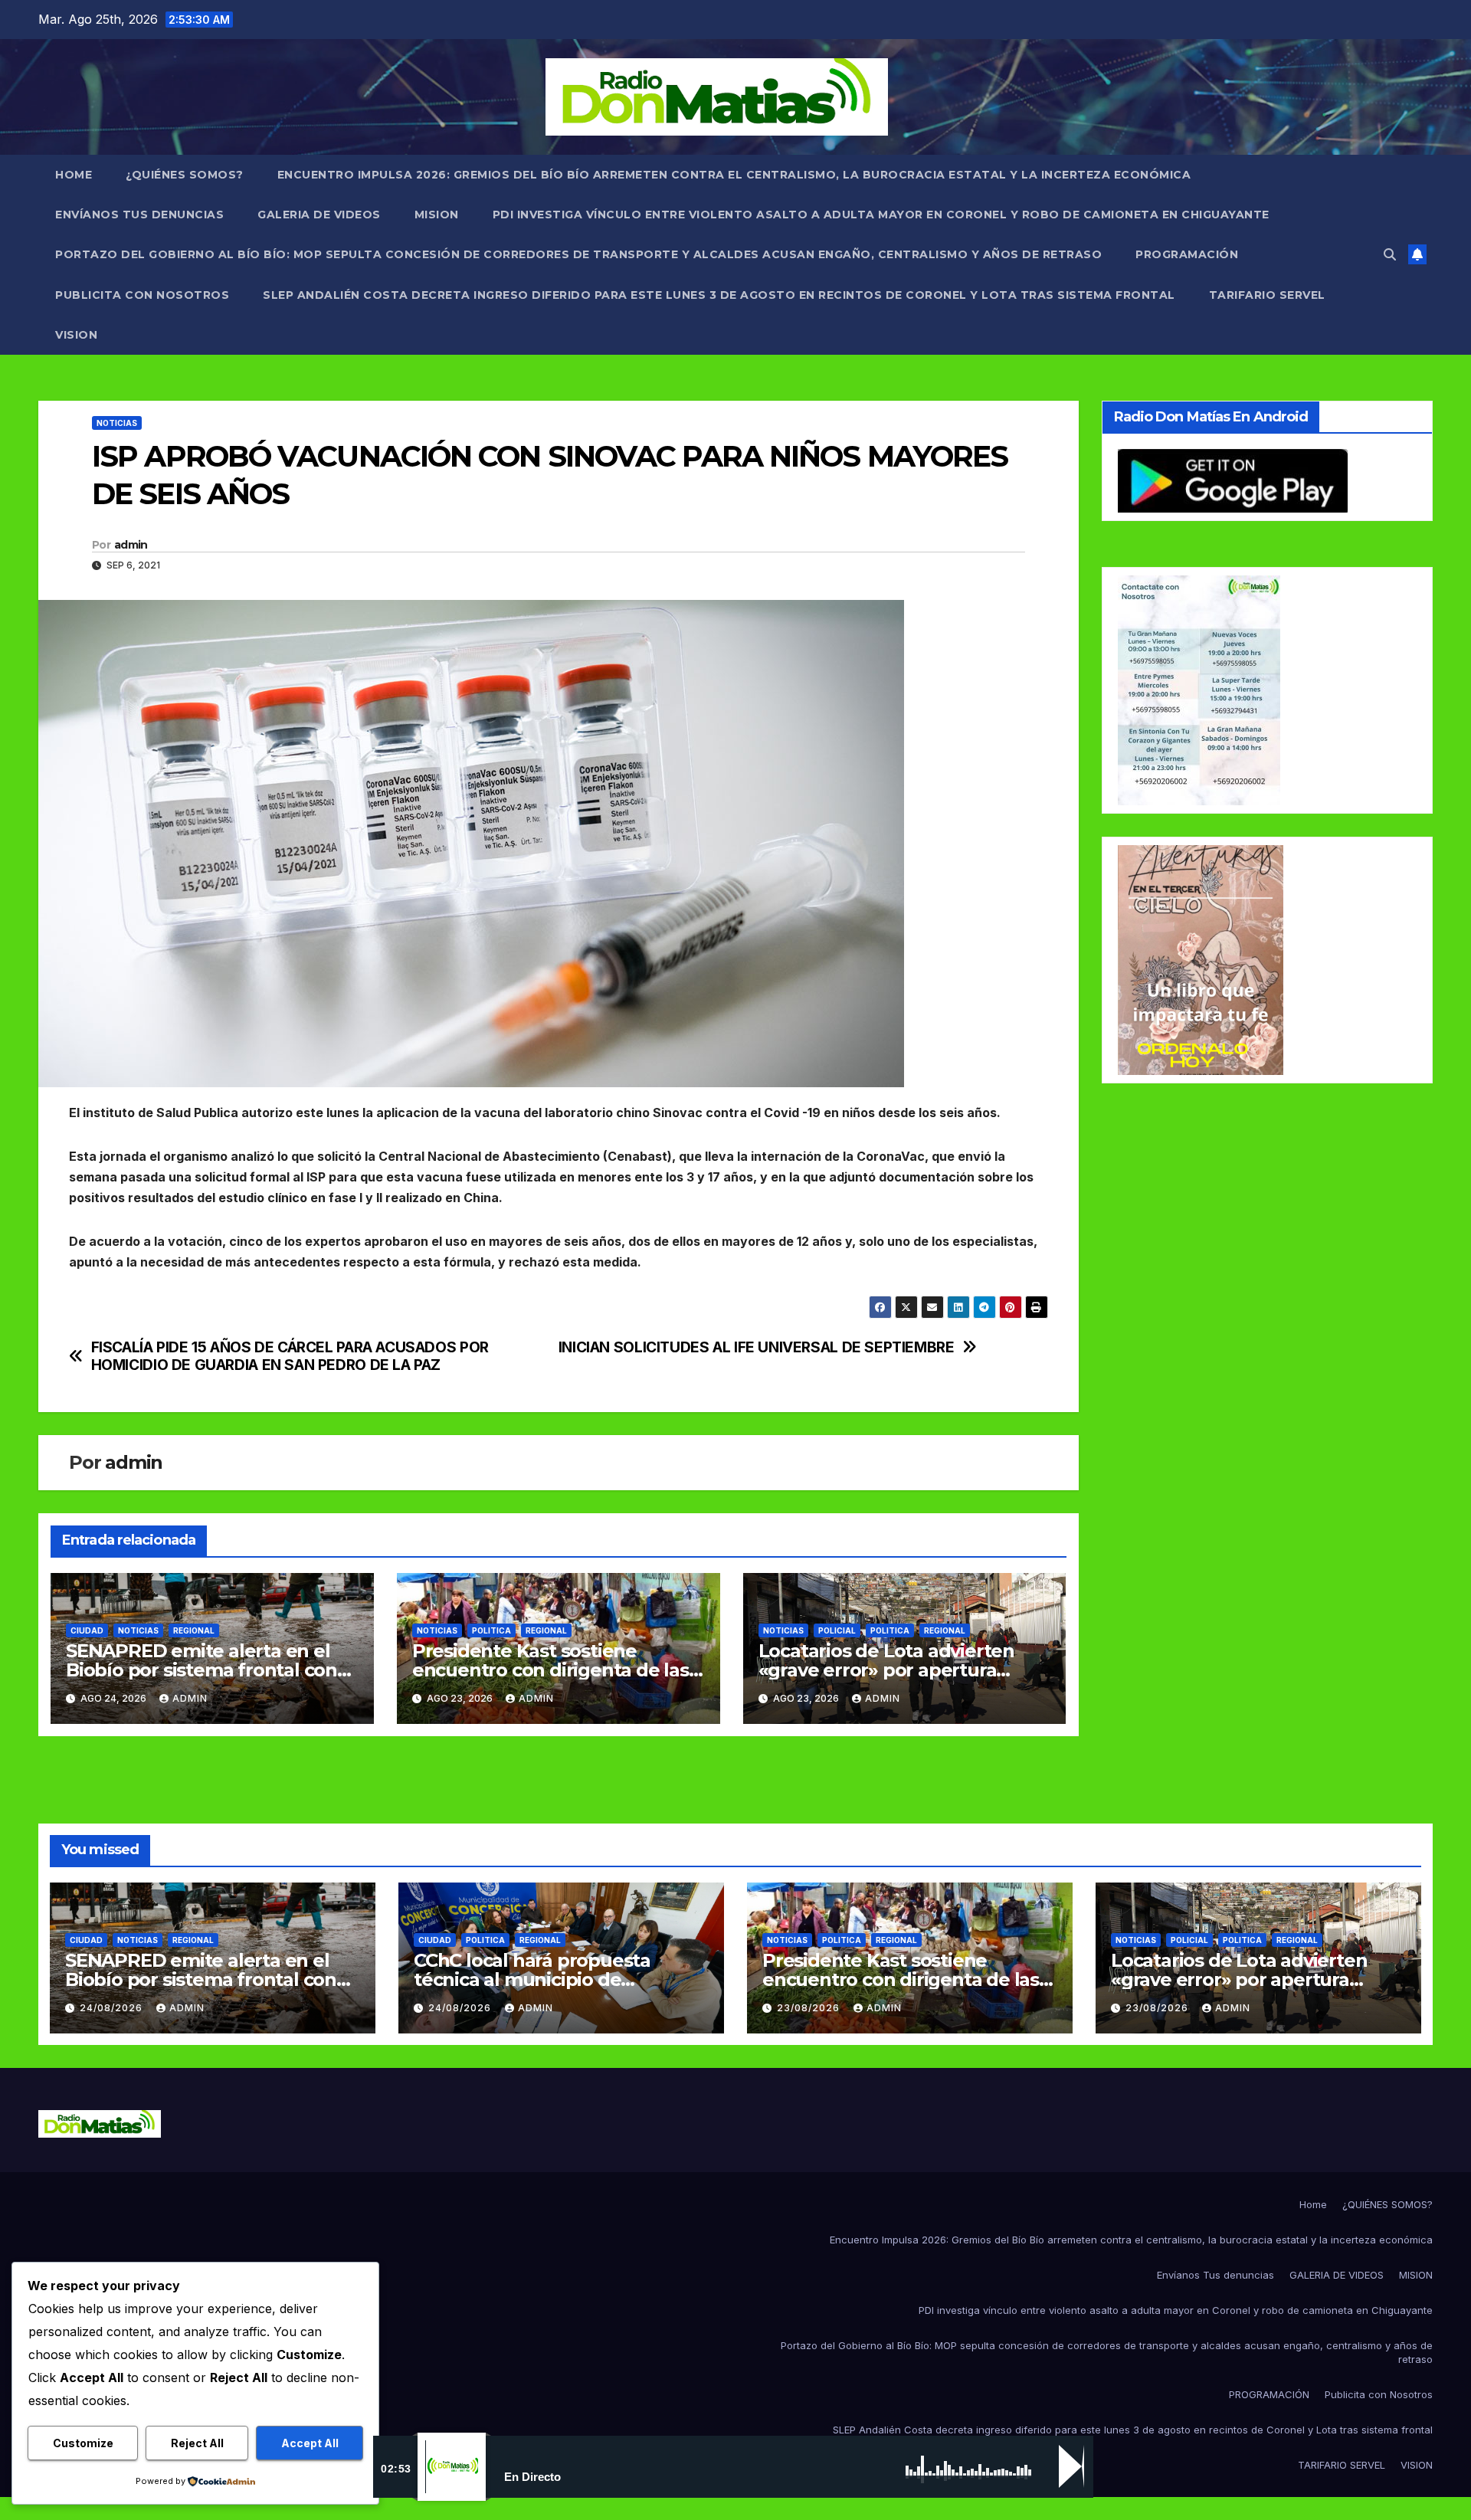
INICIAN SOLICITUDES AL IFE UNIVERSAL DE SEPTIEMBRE (757, 1347)
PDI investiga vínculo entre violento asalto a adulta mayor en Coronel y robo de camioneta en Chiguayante (881, 215)
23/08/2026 (810, 2008)
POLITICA (491, 1630)
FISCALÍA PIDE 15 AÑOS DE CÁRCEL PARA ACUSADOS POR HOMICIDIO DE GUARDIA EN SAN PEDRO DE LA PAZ (290, 1356)
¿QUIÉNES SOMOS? (185, 175)
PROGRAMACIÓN (1187, 254)
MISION (437, 215)
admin (131, 545)
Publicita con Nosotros (142, 295)
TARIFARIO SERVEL (1267, 295)
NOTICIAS (117, 423)
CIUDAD (87, 1630)
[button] (1390, 254)
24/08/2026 (113, 2008)
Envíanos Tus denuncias (139, 215)
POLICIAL (837, 1630)
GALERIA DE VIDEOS (319, 215)
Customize (83, 2443)
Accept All (310, 2443)
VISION (76, 335)
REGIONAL (194, 1630)
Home (74, 175)
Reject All (197, 2443)
